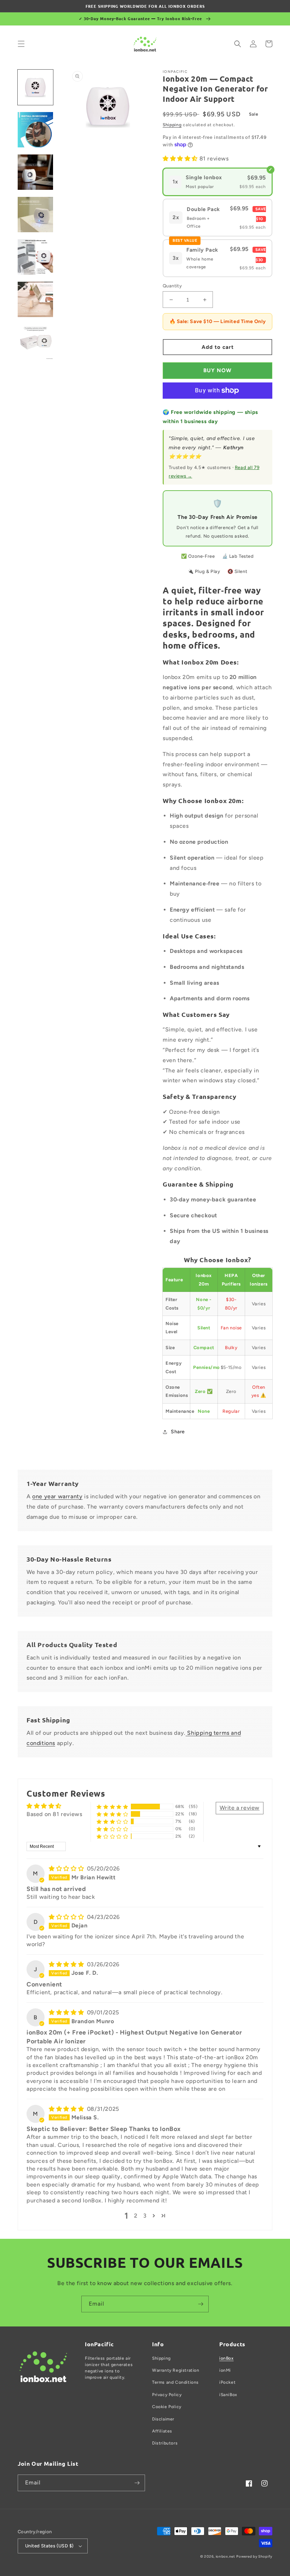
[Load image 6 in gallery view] (35, 299)
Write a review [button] (240, 1808)
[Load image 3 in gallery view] (35, 172)
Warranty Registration (176, 2370)
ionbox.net (225, 2556)
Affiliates (162, 2431)
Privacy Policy (167, 2395)
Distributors (165, 2443)
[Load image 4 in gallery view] (35, 215)
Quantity (172, 286)
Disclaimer (163, 2419)
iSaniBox (228, 2395)
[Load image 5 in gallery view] (35, 257)
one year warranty (57, 1496)
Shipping (172, 125)
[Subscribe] (201, 2304)
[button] (21, 44)
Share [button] (178, 1432)
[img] (67, 1869)
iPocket (227, 2382)
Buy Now (217, 370)
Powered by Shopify (254, 2556)
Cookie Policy (167, 2407)
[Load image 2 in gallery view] (35, 130)
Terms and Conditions (175, 2382)
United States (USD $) (49, 2546)
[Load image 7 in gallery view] (35, 342)
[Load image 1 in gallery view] (35, 87)
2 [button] (136, 2216)
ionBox (227, 2358)
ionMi (225, 2370)
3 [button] (145, 2216)
